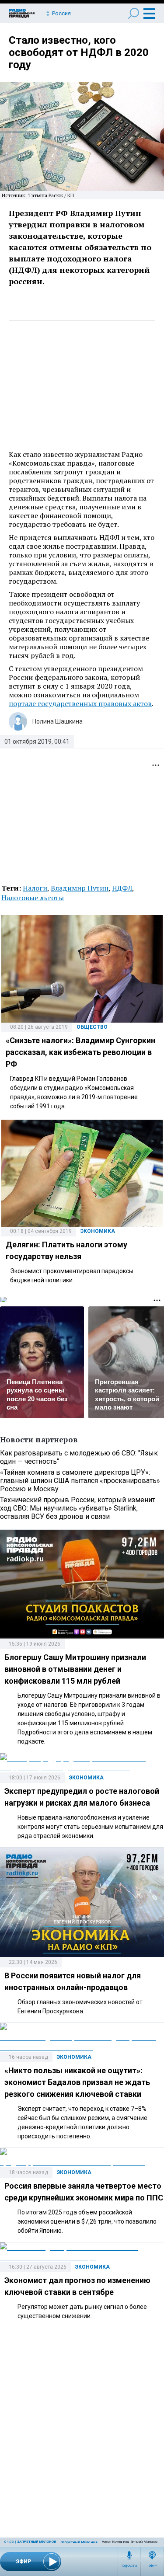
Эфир (152, 2566)
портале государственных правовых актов (80, 703)
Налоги (35, 888)
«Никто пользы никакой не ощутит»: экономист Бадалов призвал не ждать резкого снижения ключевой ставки (77, 2082)
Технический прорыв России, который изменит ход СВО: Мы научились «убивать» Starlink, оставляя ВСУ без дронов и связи (78, 1508)
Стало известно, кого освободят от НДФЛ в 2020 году (79, 52)
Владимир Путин (80, 888)
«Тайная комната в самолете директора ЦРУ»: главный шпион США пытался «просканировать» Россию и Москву (80, 1481)
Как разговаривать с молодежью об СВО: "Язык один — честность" (79, 1457)
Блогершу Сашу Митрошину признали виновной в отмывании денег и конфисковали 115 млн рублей (75, 1669)
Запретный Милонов (37, 2542)
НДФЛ (122, 888)
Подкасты (129, 2566)
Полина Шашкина (58, 721)
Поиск (134, 13)
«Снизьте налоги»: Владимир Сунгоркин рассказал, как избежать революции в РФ (80, 1052)
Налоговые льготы (33, 898)
